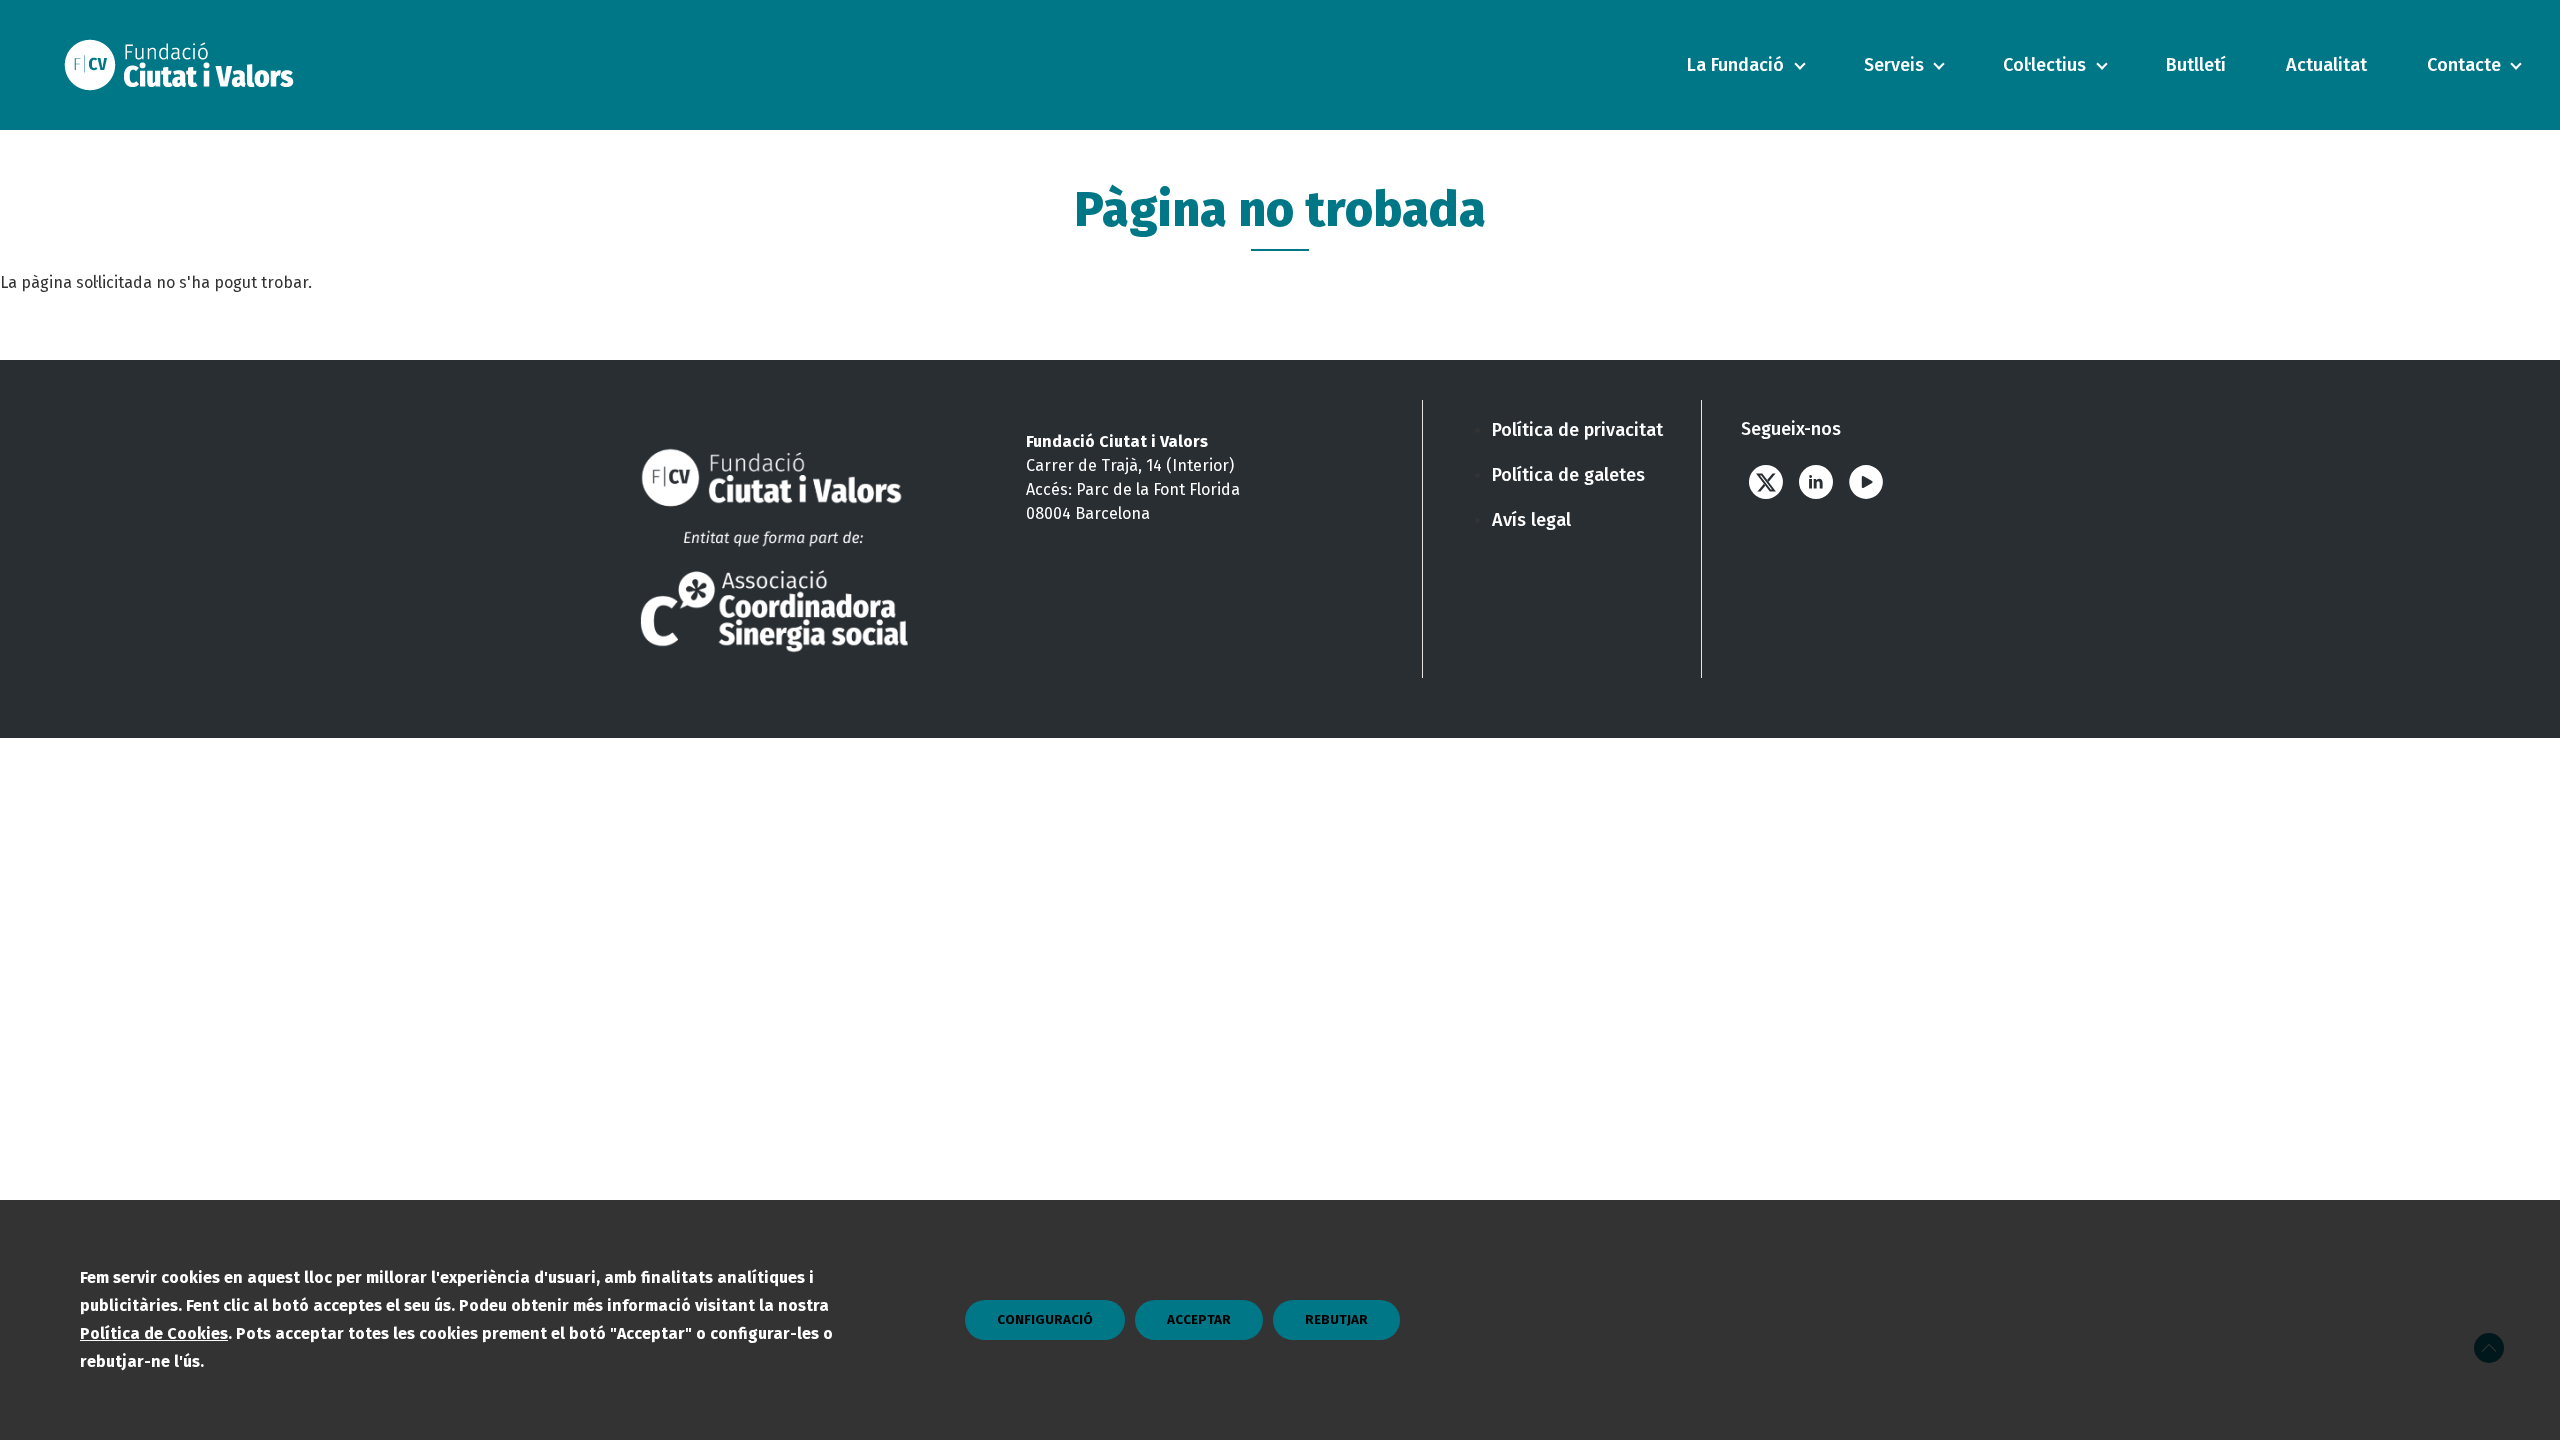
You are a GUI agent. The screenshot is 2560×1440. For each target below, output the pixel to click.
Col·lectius (2044, 65)
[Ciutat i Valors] (184, 65)
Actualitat (2326, 65)
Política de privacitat (1577, 430)
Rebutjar (1336, 1320)
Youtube (1866, 481)
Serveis (1894, 65)
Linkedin (1816, 481)
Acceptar (1199, 1320)
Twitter (1766, 481)
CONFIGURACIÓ (1045, 1320)
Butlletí (2196, 65)
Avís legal (1531, 520)
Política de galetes (1568, 475)
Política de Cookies (154, 1333)
